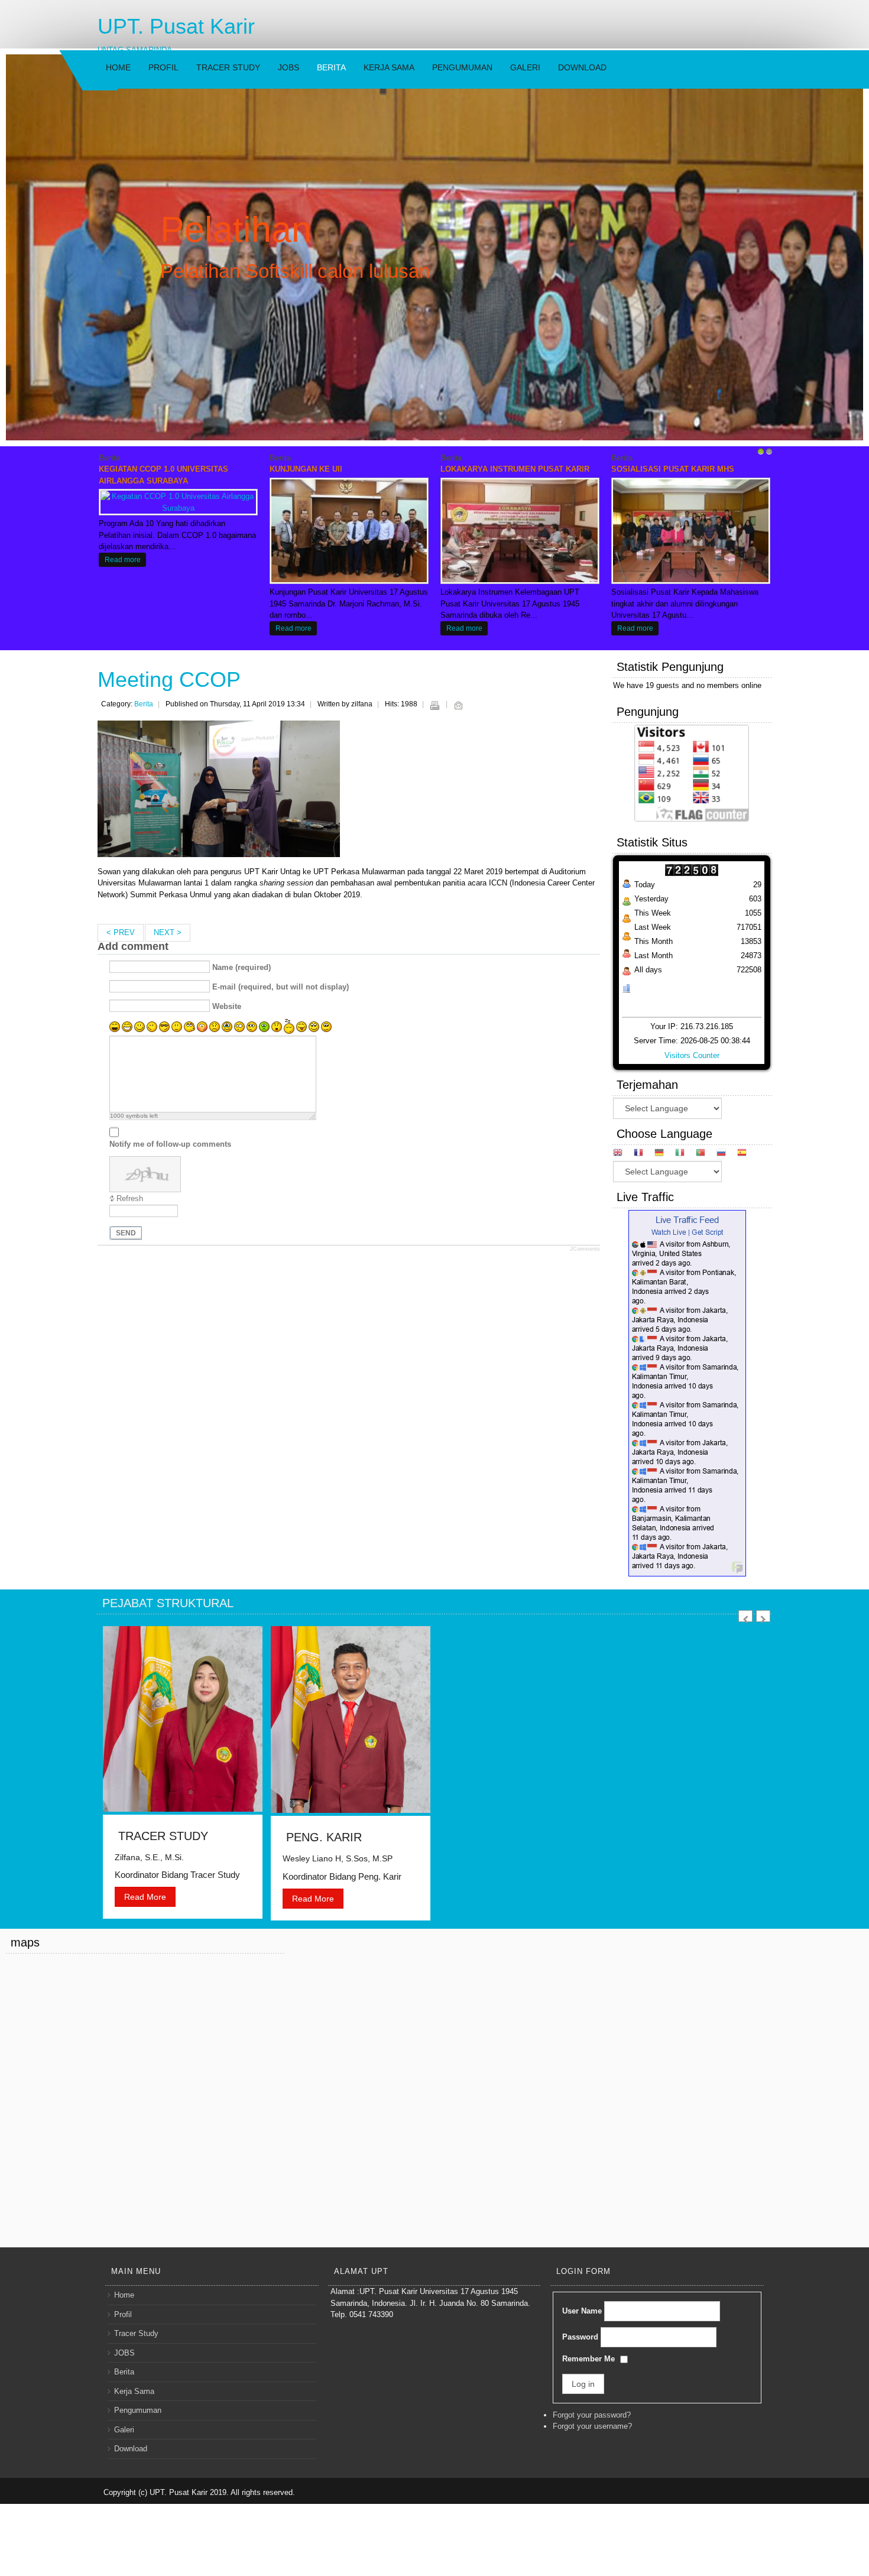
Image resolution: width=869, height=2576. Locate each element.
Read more (123, 559)
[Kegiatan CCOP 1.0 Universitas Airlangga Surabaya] (178, 502)
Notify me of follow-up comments (170, 1144)
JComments (585, 1249)
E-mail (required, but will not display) (281, 987)
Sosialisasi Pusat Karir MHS (673, 469)
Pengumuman (462, 67)
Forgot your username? (592, 2426)
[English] (622, 1154)
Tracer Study (228, 67)
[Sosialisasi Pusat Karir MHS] (690, 530)
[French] (643, 1154)
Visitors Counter (692, 1055)
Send (126, 1233)
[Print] (434, 705)
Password (580, 2337)
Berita (331, 67)
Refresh (130, 1198)
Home (118, 67)
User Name (582, 2311)
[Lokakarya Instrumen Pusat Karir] (520, 530)
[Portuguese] (705, 1154)
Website (227, 1006)
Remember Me (588, 2359)
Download (582, 67)
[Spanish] (746, 1154)
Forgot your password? (592, 2415)
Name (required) (241, 967)
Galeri (525, 67)
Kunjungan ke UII (306, 469)
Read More (145, 1897)
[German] (664, 1154)
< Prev (121, 932)
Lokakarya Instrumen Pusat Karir (515, 469)
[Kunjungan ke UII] (349, 530)
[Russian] (726, 1154)
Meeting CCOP (169, 679)
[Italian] (684, 1154)
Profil (163, 67)
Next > (168, 932)
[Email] (458, 705)
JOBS (288, 67)
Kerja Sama (389, 67)
